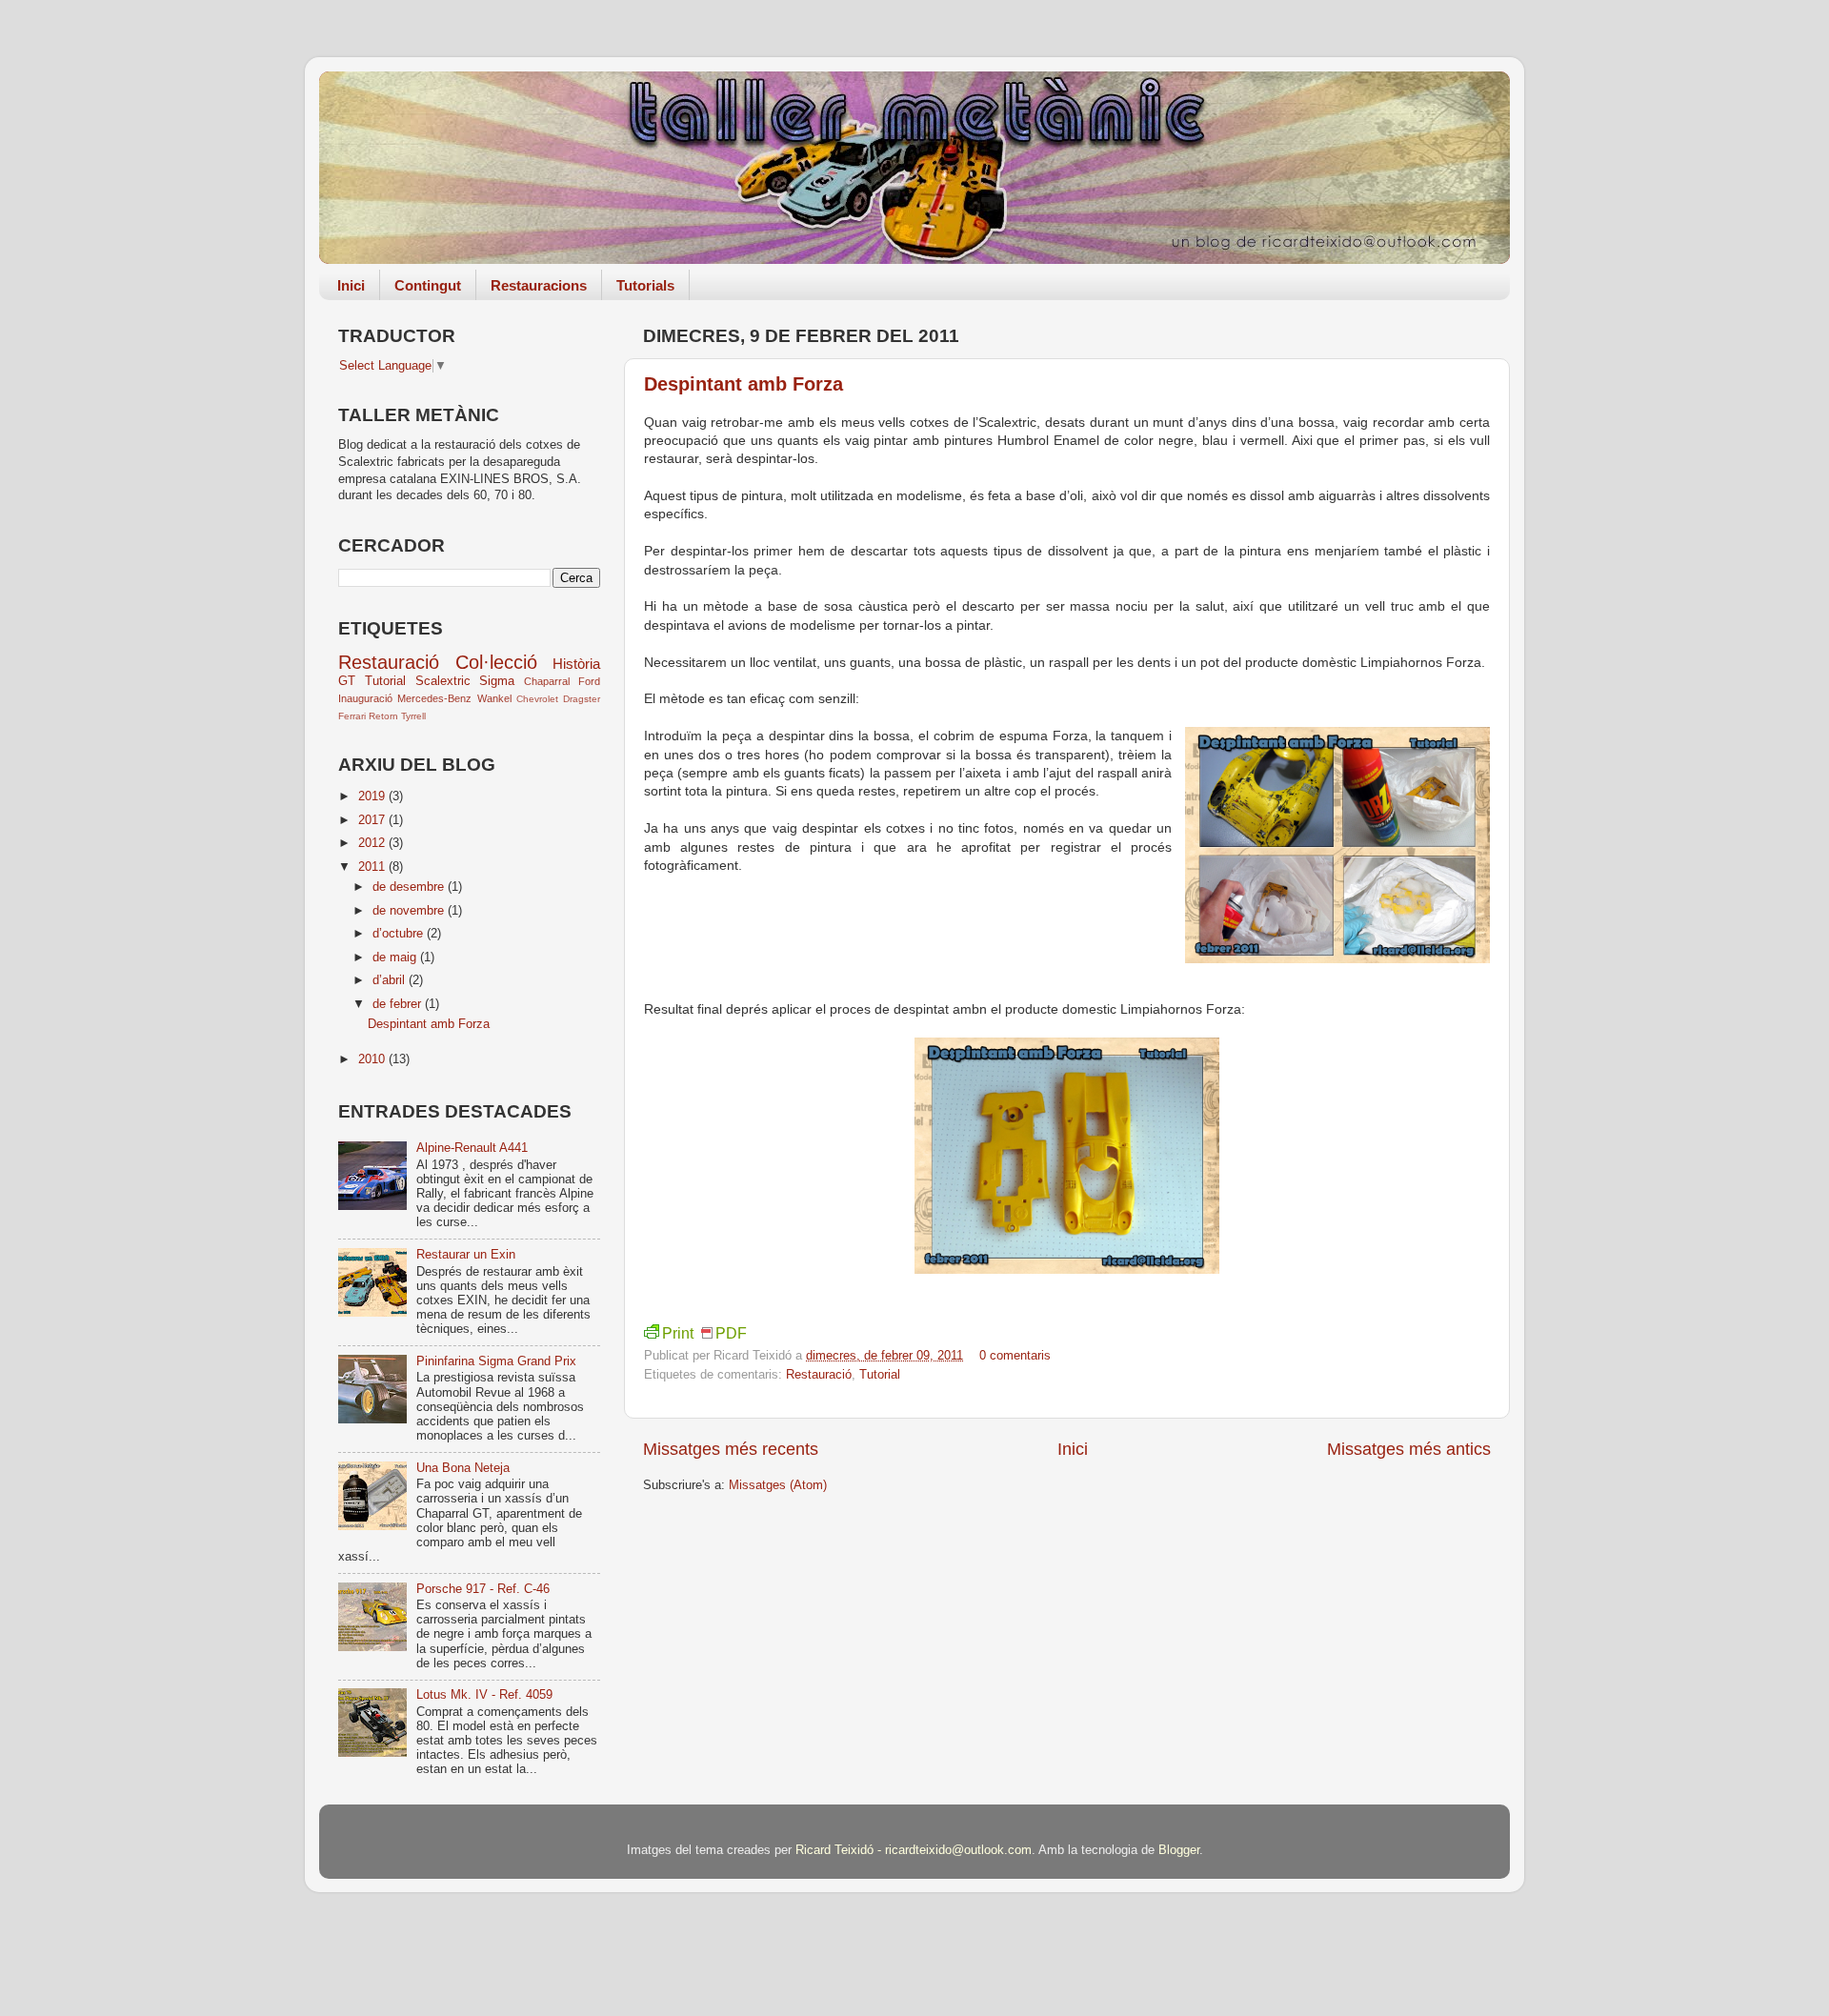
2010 (373, 1059)
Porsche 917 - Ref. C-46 (483, 1589)
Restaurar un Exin (466, 1255)
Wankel (494, 698)
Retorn (383, 716)
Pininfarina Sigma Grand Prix (496, 1361)
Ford (589, 681)
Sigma (497, 681)
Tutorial (880, 1375)
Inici (351, 285)
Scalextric (443, 681)
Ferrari (352, 716)
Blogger (1179, 1850)
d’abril (391, 980)
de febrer (399, 1004)
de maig (396, 958)
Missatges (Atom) (778, 1485)
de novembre (410, 911)
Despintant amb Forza (744, 384)
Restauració (819, 1375)
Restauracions (539, 285)
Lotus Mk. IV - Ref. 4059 (484, 1695)
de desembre (410, 887)
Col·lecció (496, 662)
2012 (373, 843)
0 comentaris (1015, 1356)
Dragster (582, 699)
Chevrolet (537, 699)
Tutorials (645, 285)
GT (347, 681)
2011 (373, 867)
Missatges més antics (1409, 1449)
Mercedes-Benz (434, 698)
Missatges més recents (731, 1449)
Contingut (428, 285)
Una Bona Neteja (463, 1468)
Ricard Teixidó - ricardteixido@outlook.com (914, 1850)
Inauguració (365, 698)
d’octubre (400, 934)
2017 (373, 820)
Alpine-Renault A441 (472, 1148)
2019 (373, 796)
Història (576, 664)
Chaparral (547, 681)
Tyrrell (413, 716)
